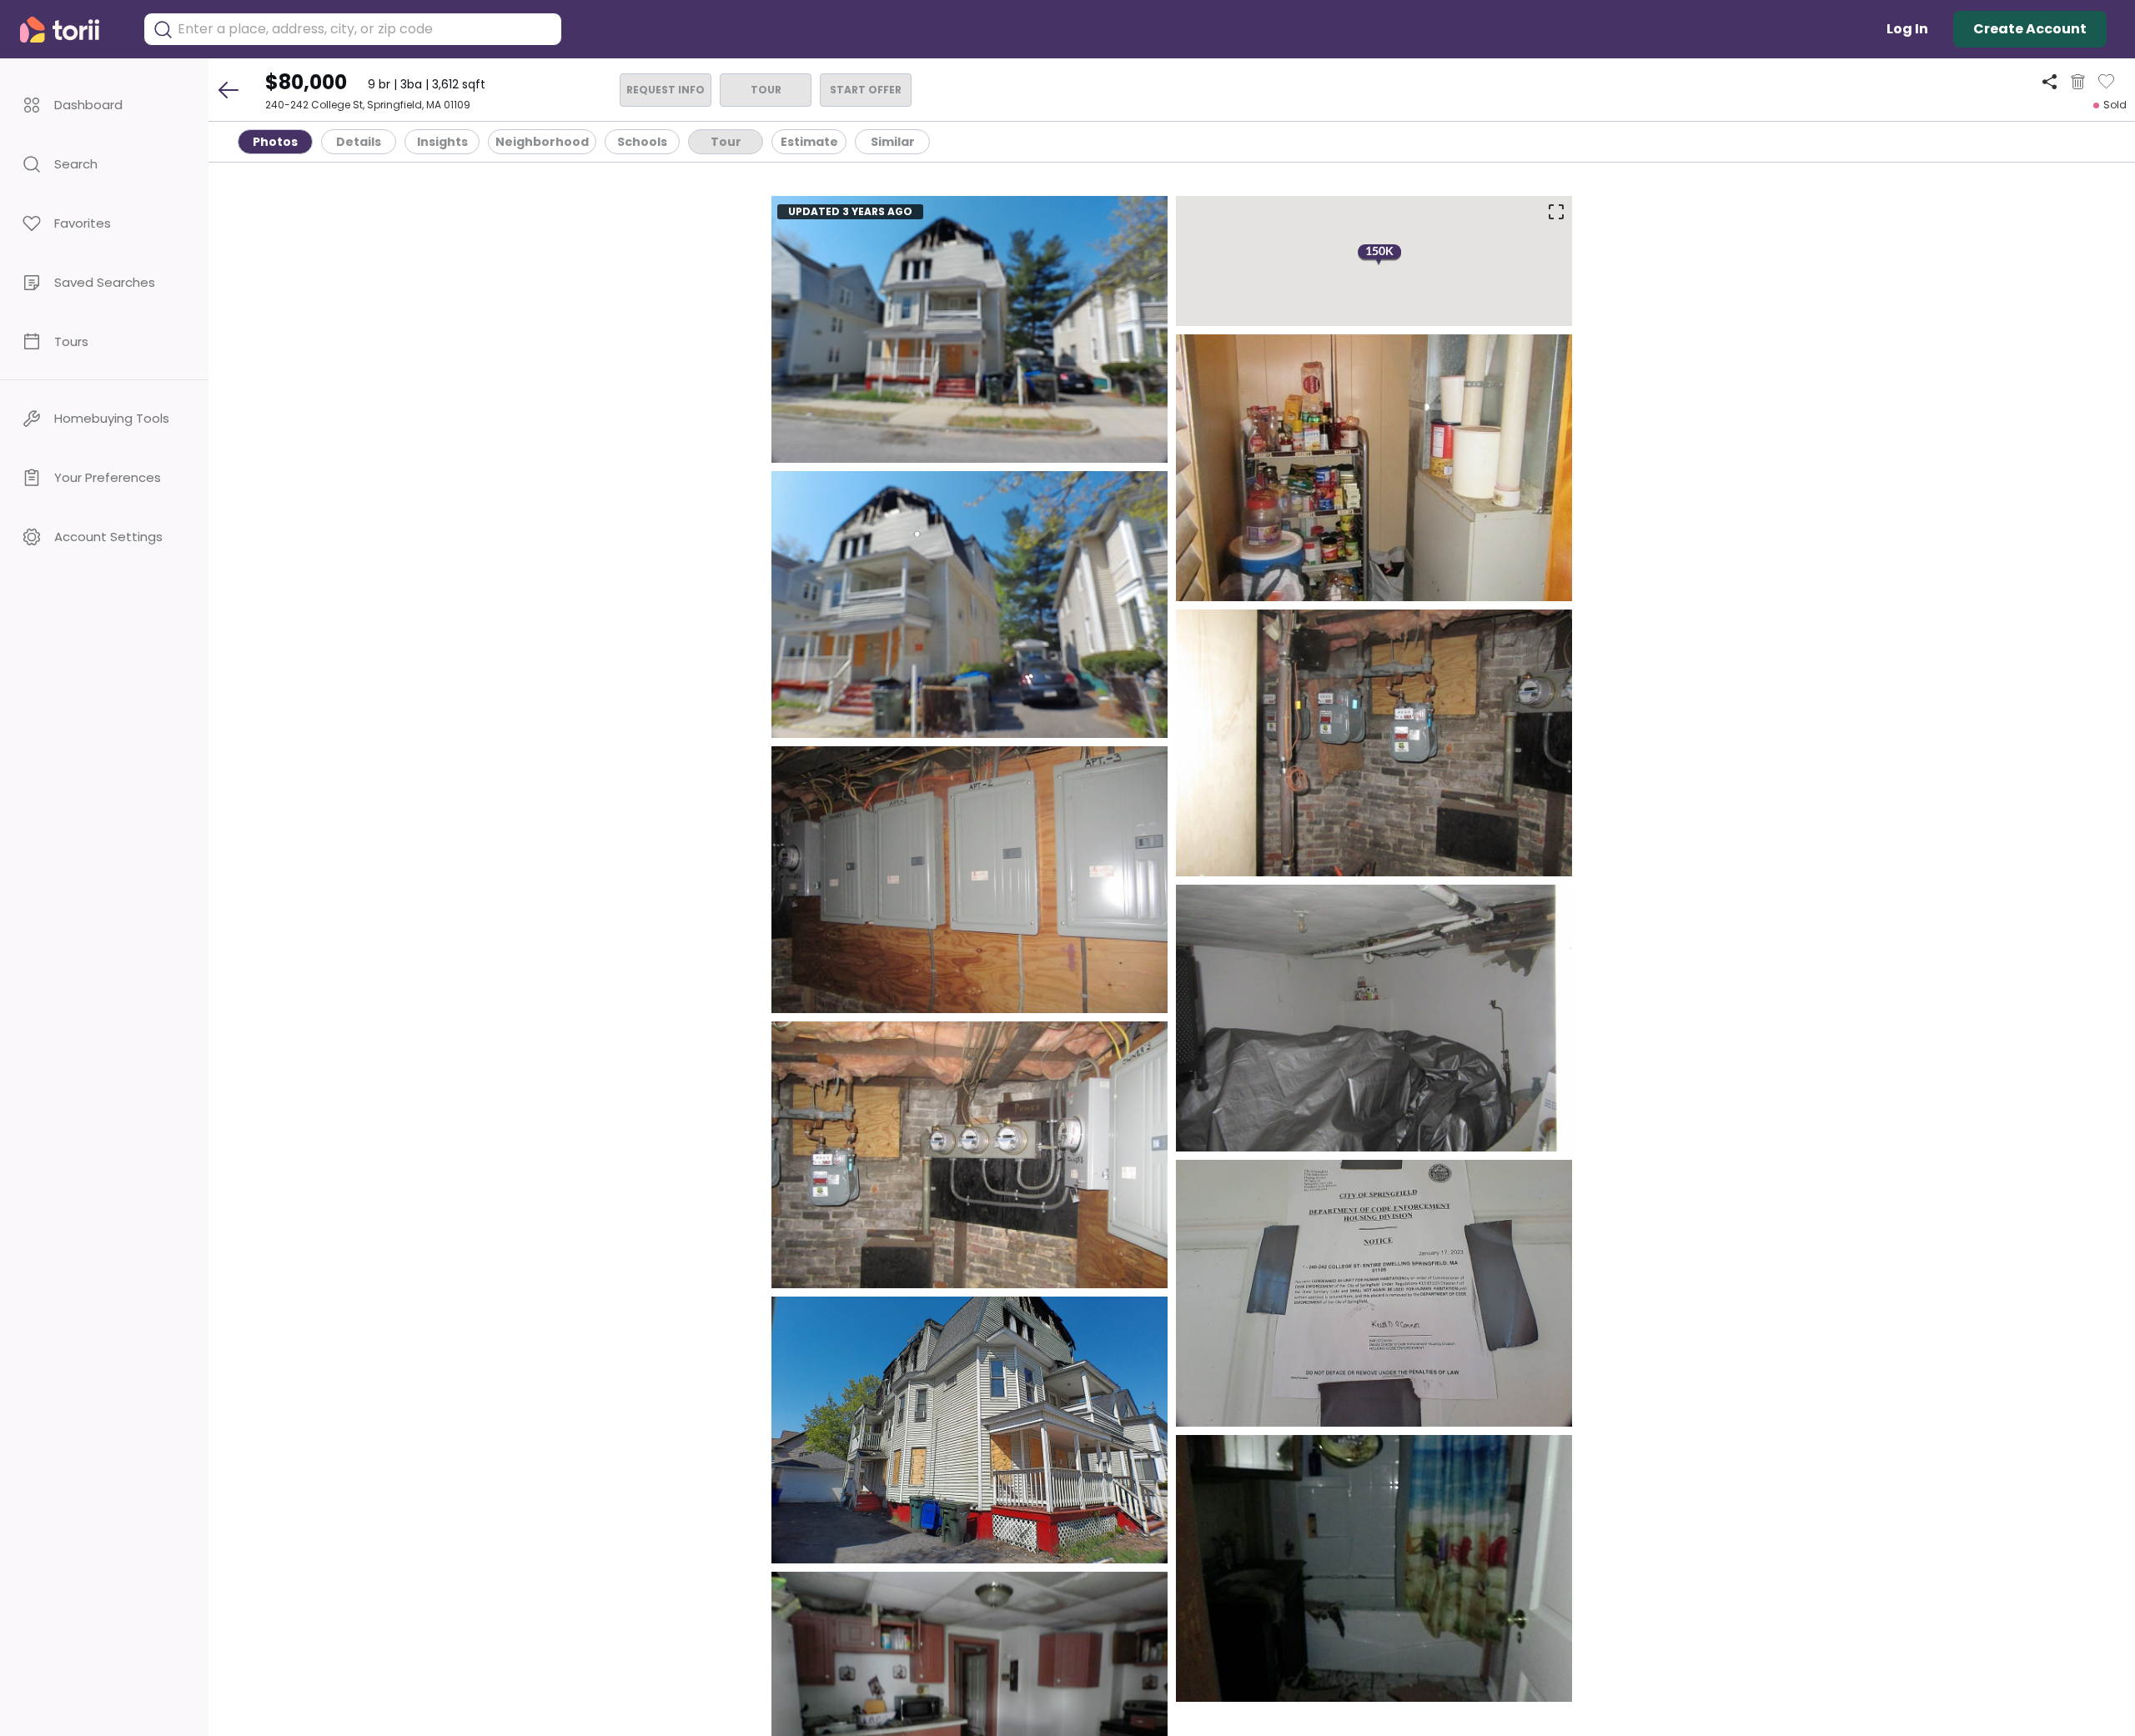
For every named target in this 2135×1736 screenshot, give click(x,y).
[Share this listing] (2050, 81)
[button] (104, 105)
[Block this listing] (2078, 82)
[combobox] (365, 29)
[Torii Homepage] (71, 30)
